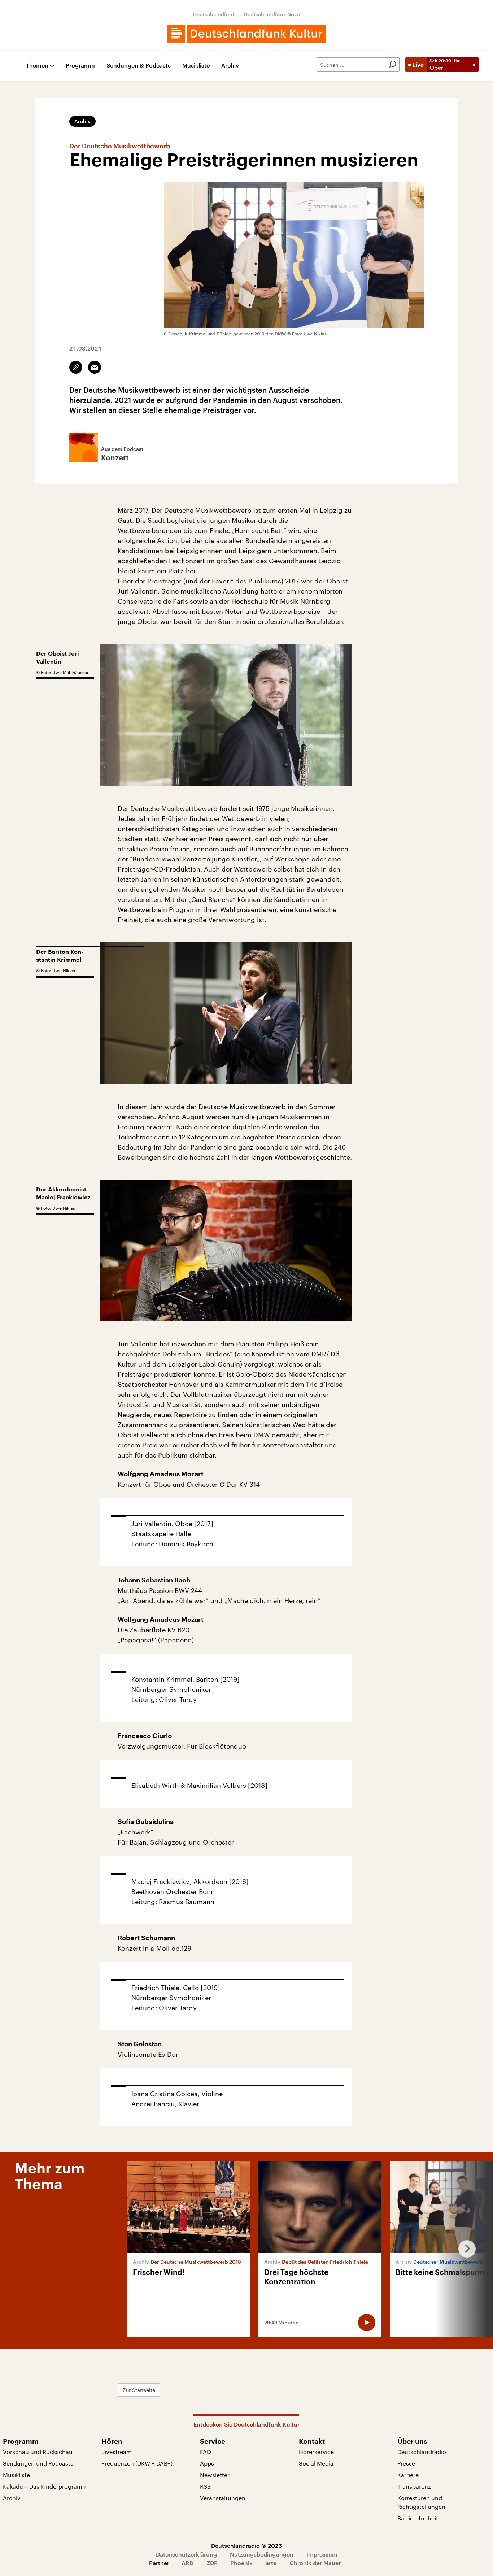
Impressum (322, 2554)
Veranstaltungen (223, 2498)
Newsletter (215, 2475)
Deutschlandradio (422, 2452)
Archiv (230, 66)
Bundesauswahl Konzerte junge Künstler (195, 859)
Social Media (316, 2463)
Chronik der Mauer (315, 2563)
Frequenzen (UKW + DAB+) (137, 2463)
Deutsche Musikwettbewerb (208, 510)
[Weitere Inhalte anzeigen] (464, 2249)
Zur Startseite (139, 2390)
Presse (406, 2463)
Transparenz (414, 2486)
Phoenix (241, 2563)
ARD (187, 2563)
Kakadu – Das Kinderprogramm (45, 2486)
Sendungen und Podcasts (38, 2463)
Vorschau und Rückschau (38, 2452)
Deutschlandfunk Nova (272, 14)
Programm (80, 66)
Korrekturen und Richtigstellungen (421, 2502)
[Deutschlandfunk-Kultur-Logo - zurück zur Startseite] (247, 34)
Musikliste (196, 66)
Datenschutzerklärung (186, 2554)
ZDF (212, 2563)
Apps (207, 2463)
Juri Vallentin (138, 591)
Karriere (408, 2475)
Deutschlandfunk (214, 14)
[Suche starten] (392, 65)
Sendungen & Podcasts (139, 66)
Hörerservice (316, 2452)
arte (271, 2563)
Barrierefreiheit (418, 2518)
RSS (205, 2486)
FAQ (206, 2452)
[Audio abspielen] (367, 2323)
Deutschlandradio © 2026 (247, 2545)
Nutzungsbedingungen (262, 2554)
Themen (37, 66)
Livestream (117, 2452)
